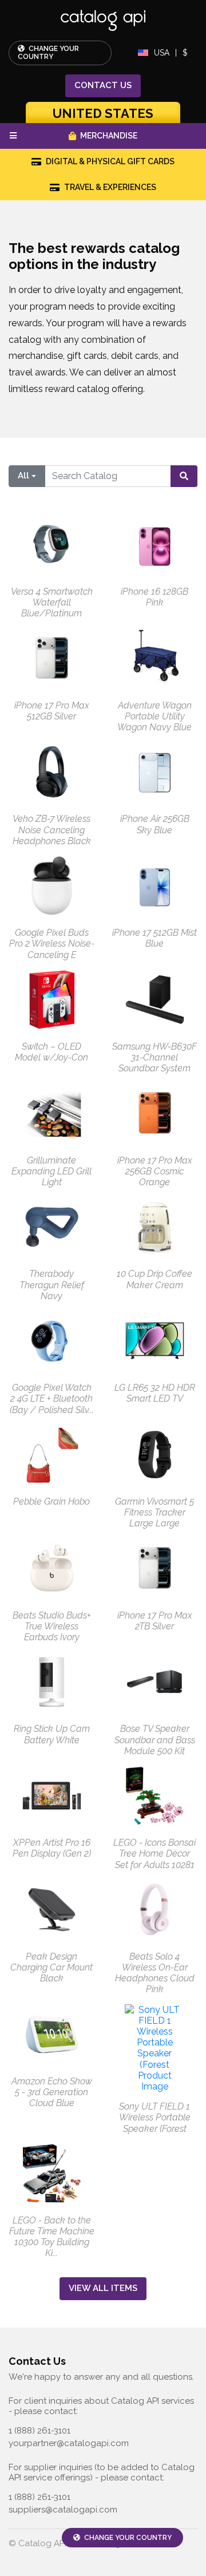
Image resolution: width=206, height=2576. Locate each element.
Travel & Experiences (110, 187)
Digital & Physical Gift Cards (110, 161)
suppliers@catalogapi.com (63, 2510)
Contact (103, 85)
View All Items (103, 2288)
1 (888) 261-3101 (39, 2431)
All (23, 476)
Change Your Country (48, 53)
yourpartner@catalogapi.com (69, 2443)
